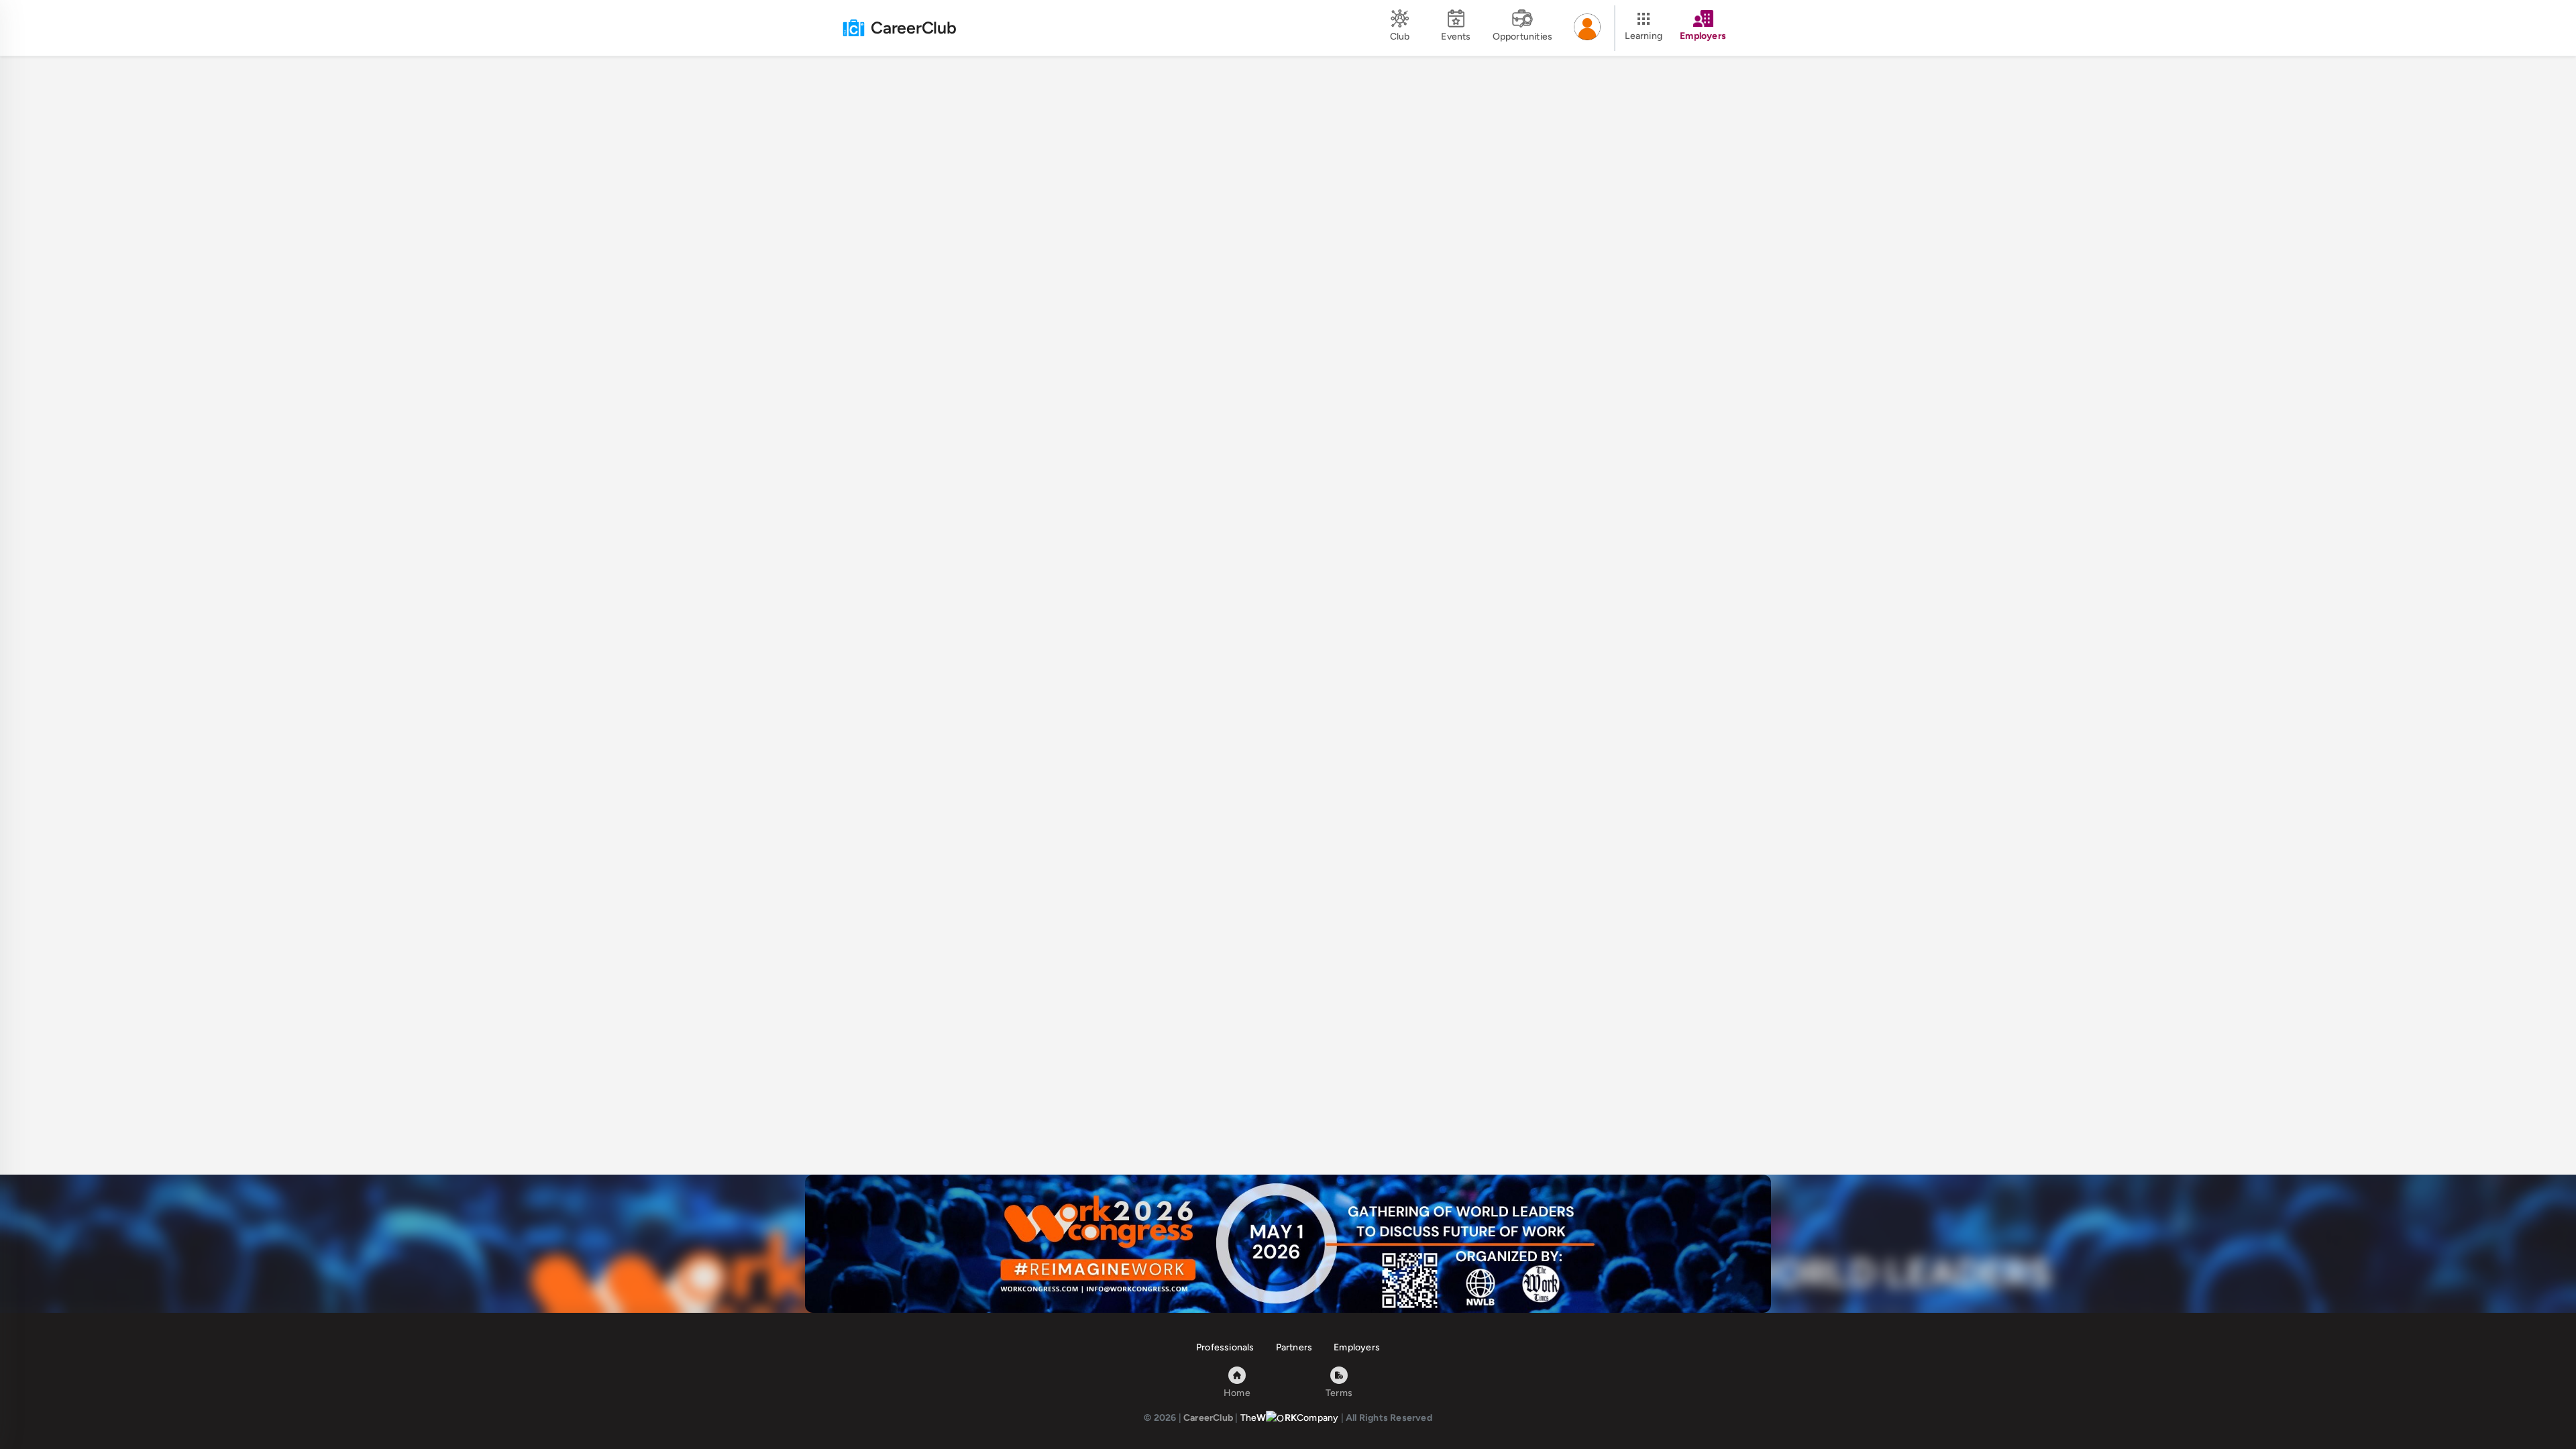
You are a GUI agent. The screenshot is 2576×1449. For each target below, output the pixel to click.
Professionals (1225, 1347)
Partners (1294, 1347)
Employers (1357, 1347)
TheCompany (1290, 1418)
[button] (1587, 28)
